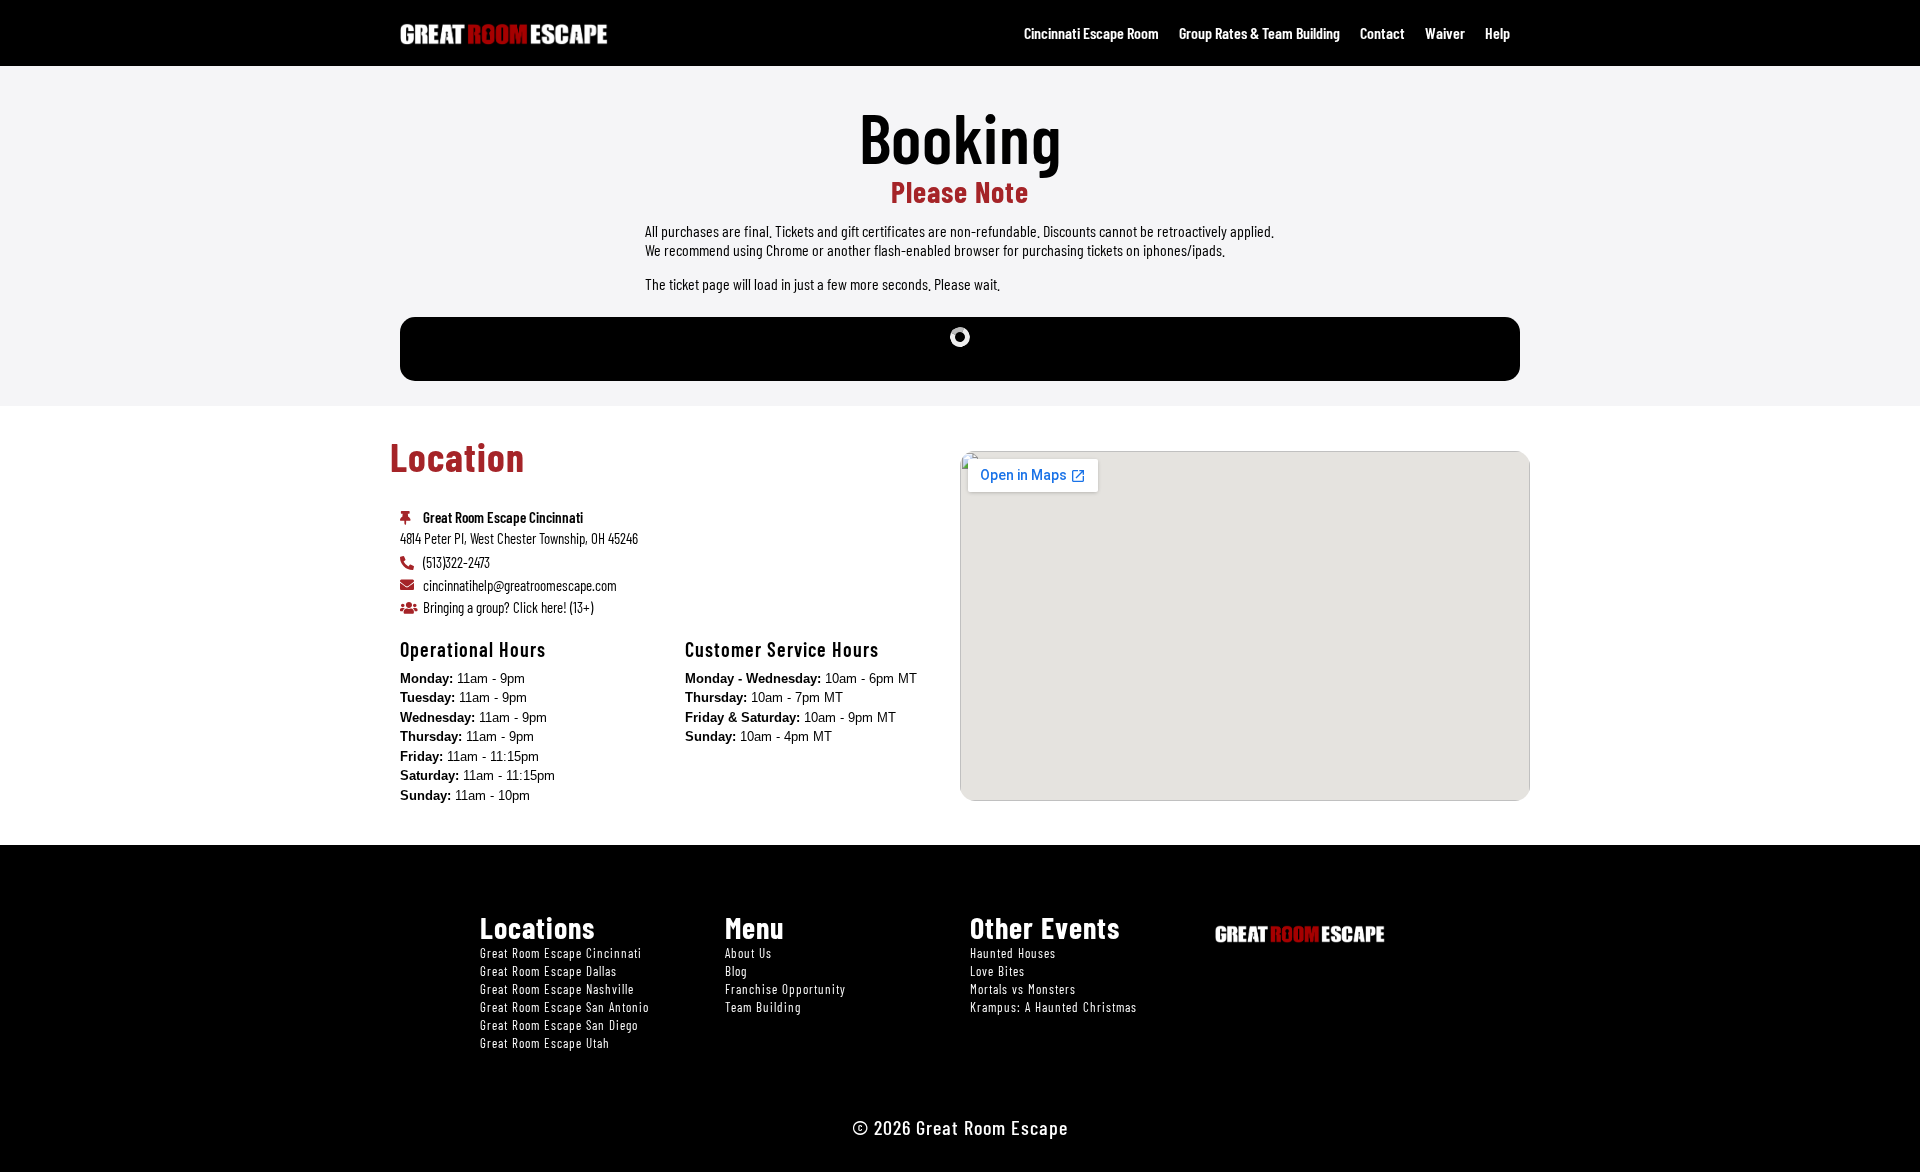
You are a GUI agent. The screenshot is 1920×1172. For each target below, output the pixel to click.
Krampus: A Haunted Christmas (1053, 1007)
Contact (1382, 32)
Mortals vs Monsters (1023, 989)
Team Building (763, 1007)
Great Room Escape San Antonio (564, 1007)
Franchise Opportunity (785, 989)
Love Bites (997, 971)
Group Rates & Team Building (1259, 32)
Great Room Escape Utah (545, 1043)
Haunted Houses (1013, 953)
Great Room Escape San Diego (559, 1025)
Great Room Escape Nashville (557, 989)
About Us (748, 953)
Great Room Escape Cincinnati (561, 953)
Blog (736, 971)
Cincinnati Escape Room (1091, 32)
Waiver (1445, 32)
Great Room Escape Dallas (548, 971)
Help (1497, 32)
